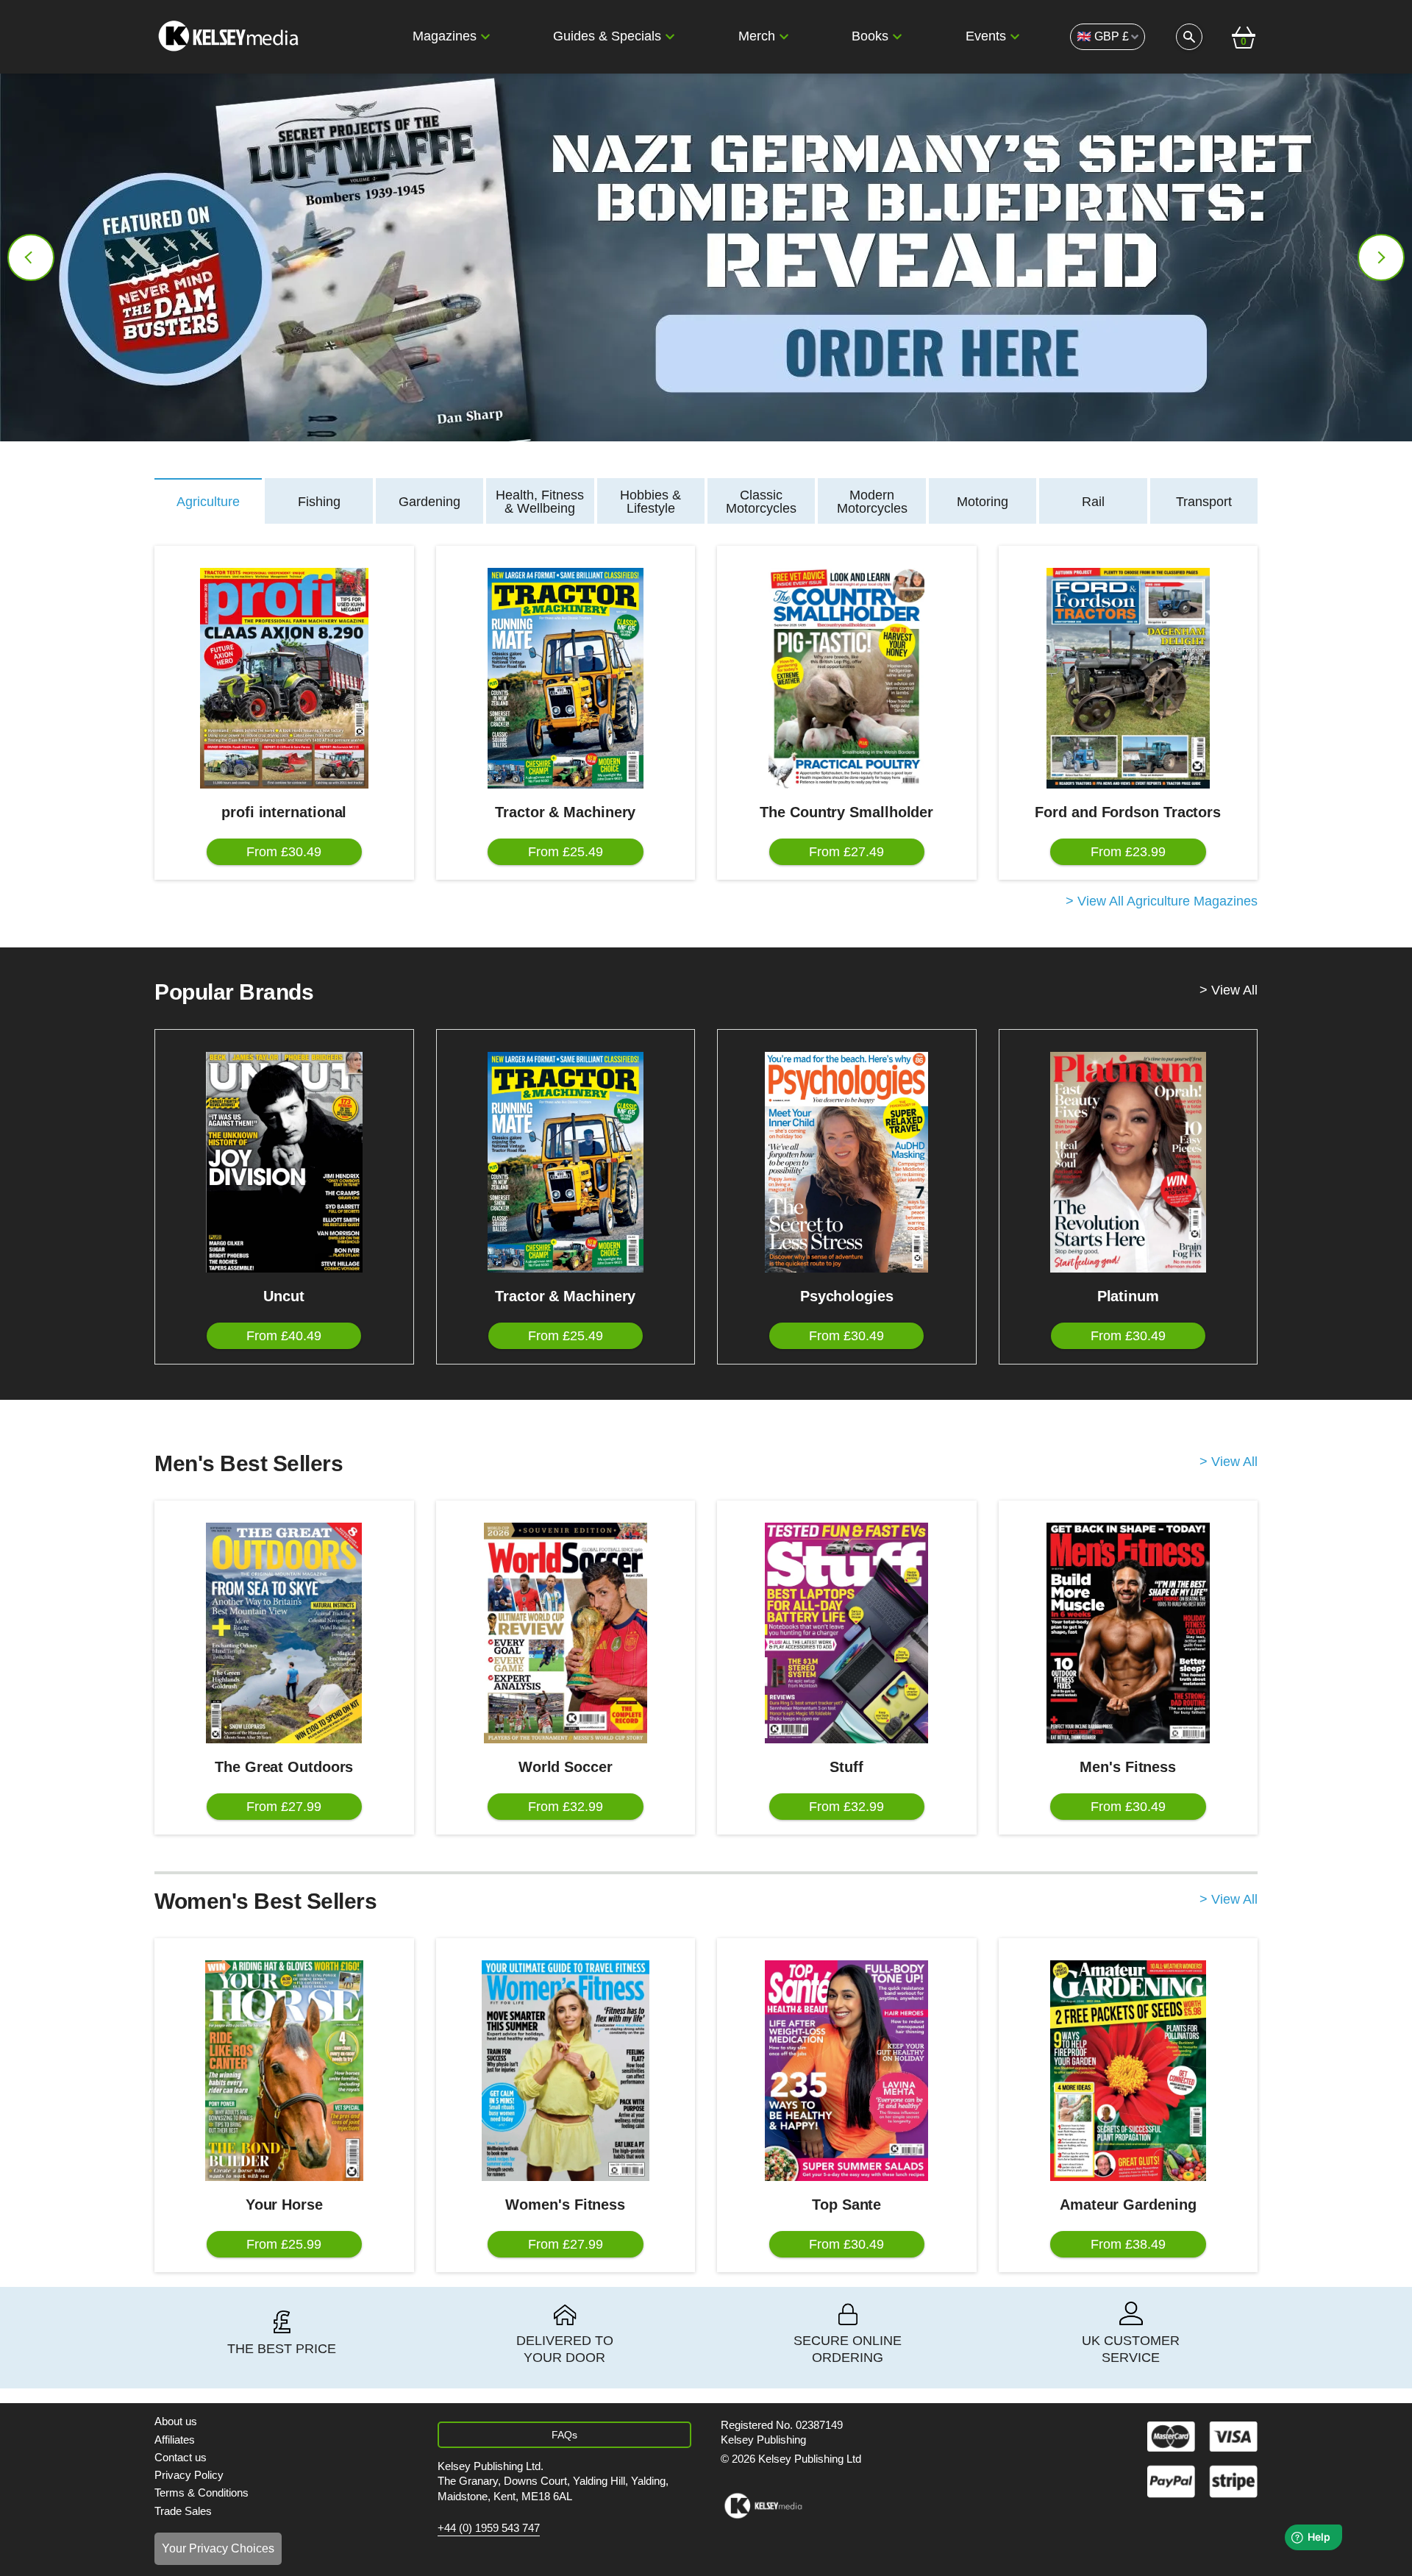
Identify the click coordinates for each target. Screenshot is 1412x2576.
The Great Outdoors (284, 1767)
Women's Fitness (565, 2205)
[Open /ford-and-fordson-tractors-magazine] (1128, 678)
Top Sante (846, 2205)
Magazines (445, 36)
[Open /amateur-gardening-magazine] (1128, 2071)
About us (176, 2421)
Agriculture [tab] (208, 502)
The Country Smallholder (846, 812)
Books (870, 36)
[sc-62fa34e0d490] (230, 37)
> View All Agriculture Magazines (1162, 901)
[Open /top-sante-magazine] (847, 2071)
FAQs (564, 2435)
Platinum (1128, 1296)
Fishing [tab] (319, 502)
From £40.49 (284, 1336)
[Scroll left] (31, 257)
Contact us (181, 2457)
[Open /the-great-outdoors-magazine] (284, 1633)
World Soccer (566, 1767)
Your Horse (284, 2205)
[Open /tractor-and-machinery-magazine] (566, 678)
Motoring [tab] (983, 502)
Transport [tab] (1204, 502)
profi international (284, 812)
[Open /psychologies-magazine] (847, 1162)
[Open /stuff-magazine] (847, 1633)
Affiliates (175, 2440)
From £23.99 (1128, 852)
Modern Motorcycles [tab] (872, 502)
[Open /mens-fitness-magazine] (1128, 1633)
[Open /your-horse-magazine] (284, 2071)
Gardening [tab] (429, 502)
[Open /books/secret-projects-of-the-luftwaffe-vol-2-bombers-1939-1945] (706, 257)
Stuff (846, 1767)
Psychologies (847, 1296)
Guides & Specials (607, 36)
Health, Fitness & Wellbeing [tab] (540, 502)
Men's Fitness (1128, 1767)
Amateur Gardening (1128, 2205)
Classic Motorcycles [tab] (761, 502)
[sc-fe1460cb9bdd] (763, 2506)
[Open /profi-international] (284, 678)
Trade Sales (183, 2511)
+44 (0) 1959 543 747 (489, 2528)
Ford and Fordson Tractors (1128, 812)
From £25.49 (566, 852)
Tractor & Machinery (565, 812)
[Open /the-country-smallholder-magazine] (847, 678)
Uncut (284, 1296)
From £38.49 (1128, 2244)
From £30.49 (284, 852)
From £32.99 (566, 1807)
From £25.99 (284, 2244)
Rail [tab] (1093, 502)
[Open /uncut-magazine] (284, 1162)
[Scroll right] (1381, 257)
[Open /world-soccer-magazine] (566, 1633)
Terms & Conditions (202, 2493)
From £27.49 (846, 852)
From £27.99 (284, 1807)
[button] (485, 37)
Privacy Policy (189, 2475)
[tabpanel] (706, 728)
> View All (1229, 990)
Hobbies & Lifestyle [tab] (650, 502)
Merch (757, 36)
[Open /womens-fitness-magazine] (566, 2071)
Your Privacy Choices (218, 2548)
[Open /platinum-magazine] (1128, 1162)
